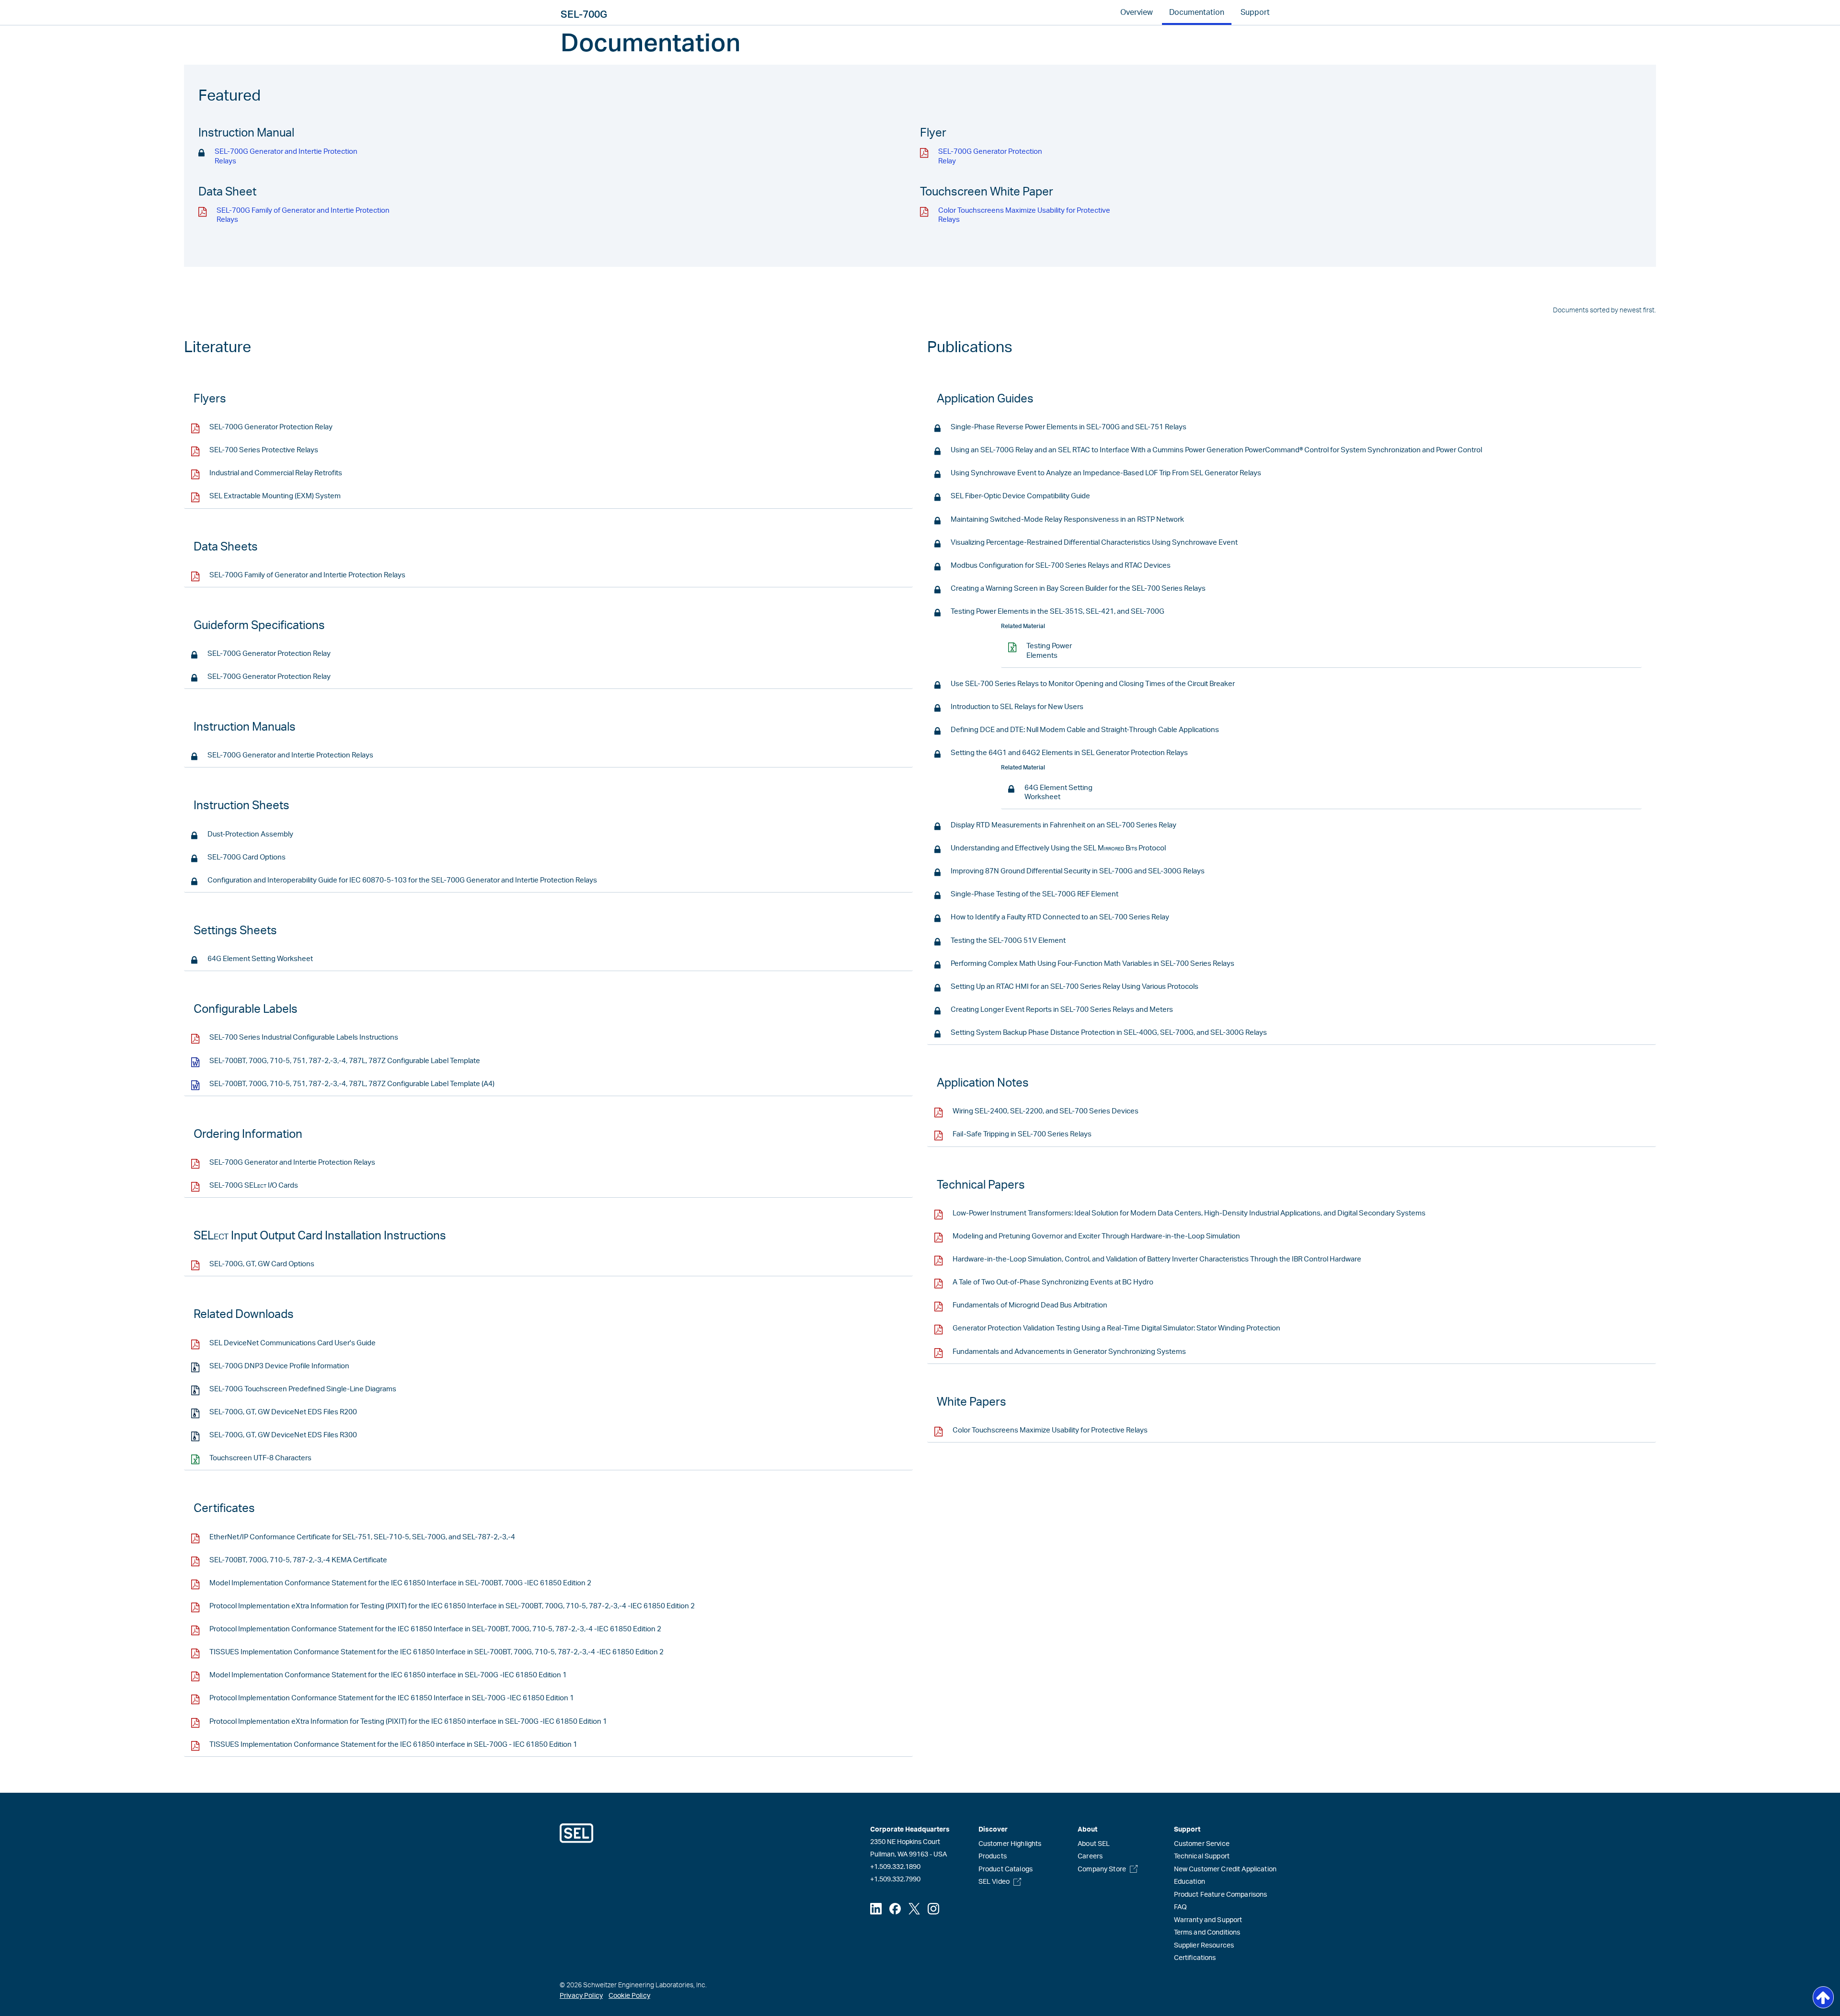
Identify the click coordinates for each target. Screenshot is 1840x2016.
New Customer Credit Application (1225, 1869)
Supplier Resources (1204, 1946)
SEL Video (994, 1882)
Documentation (1197, 12)
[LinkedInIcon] (876, 1909)
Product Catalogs (1006, 1869)
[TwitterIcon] (914, 1909)
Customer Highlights (1010, 1844)
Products (993, 1856)
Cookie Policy (629, 1996)
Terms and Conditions (1207, 1933)
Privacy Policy (581, 1996)
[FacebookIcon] (895, 1909)
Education (1190, 1882)
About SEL (1094, 1844)
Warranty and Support (1208, 1920)
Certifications (1195, 1958)
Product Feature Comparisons (1221, 1895)
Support (1255, 12)
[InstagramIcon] (933, 1909)
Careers (1090, 1856)
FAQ (1180, 1907)
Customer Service (1202, 1844)
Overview (1137, 12)
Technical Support (1202, 1856)
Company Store (1102, 1869)
